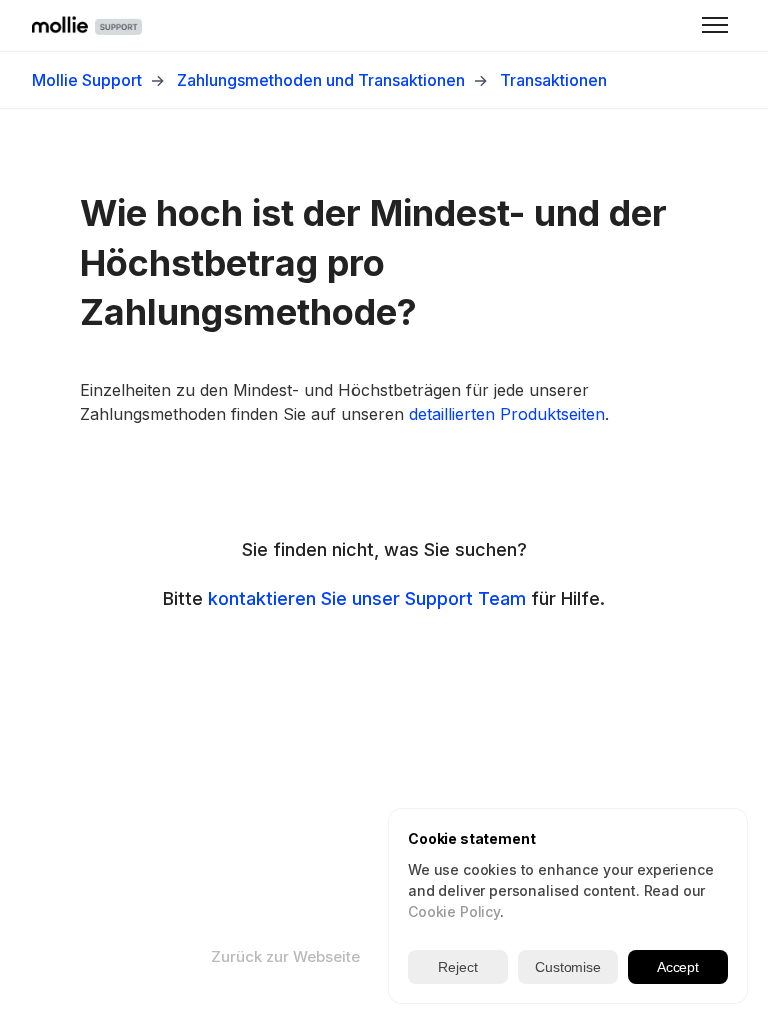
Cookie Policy (454, 911)
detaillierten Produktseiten (507, 414)
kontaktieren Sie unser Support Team (367, 598)
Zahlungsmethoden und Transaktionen (321, 80)
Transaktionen (553, 80)
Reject (457, 967)
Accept (678, 967)
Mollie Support (87, 80)
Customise (568, 967)
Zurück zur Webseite (285, 956)
